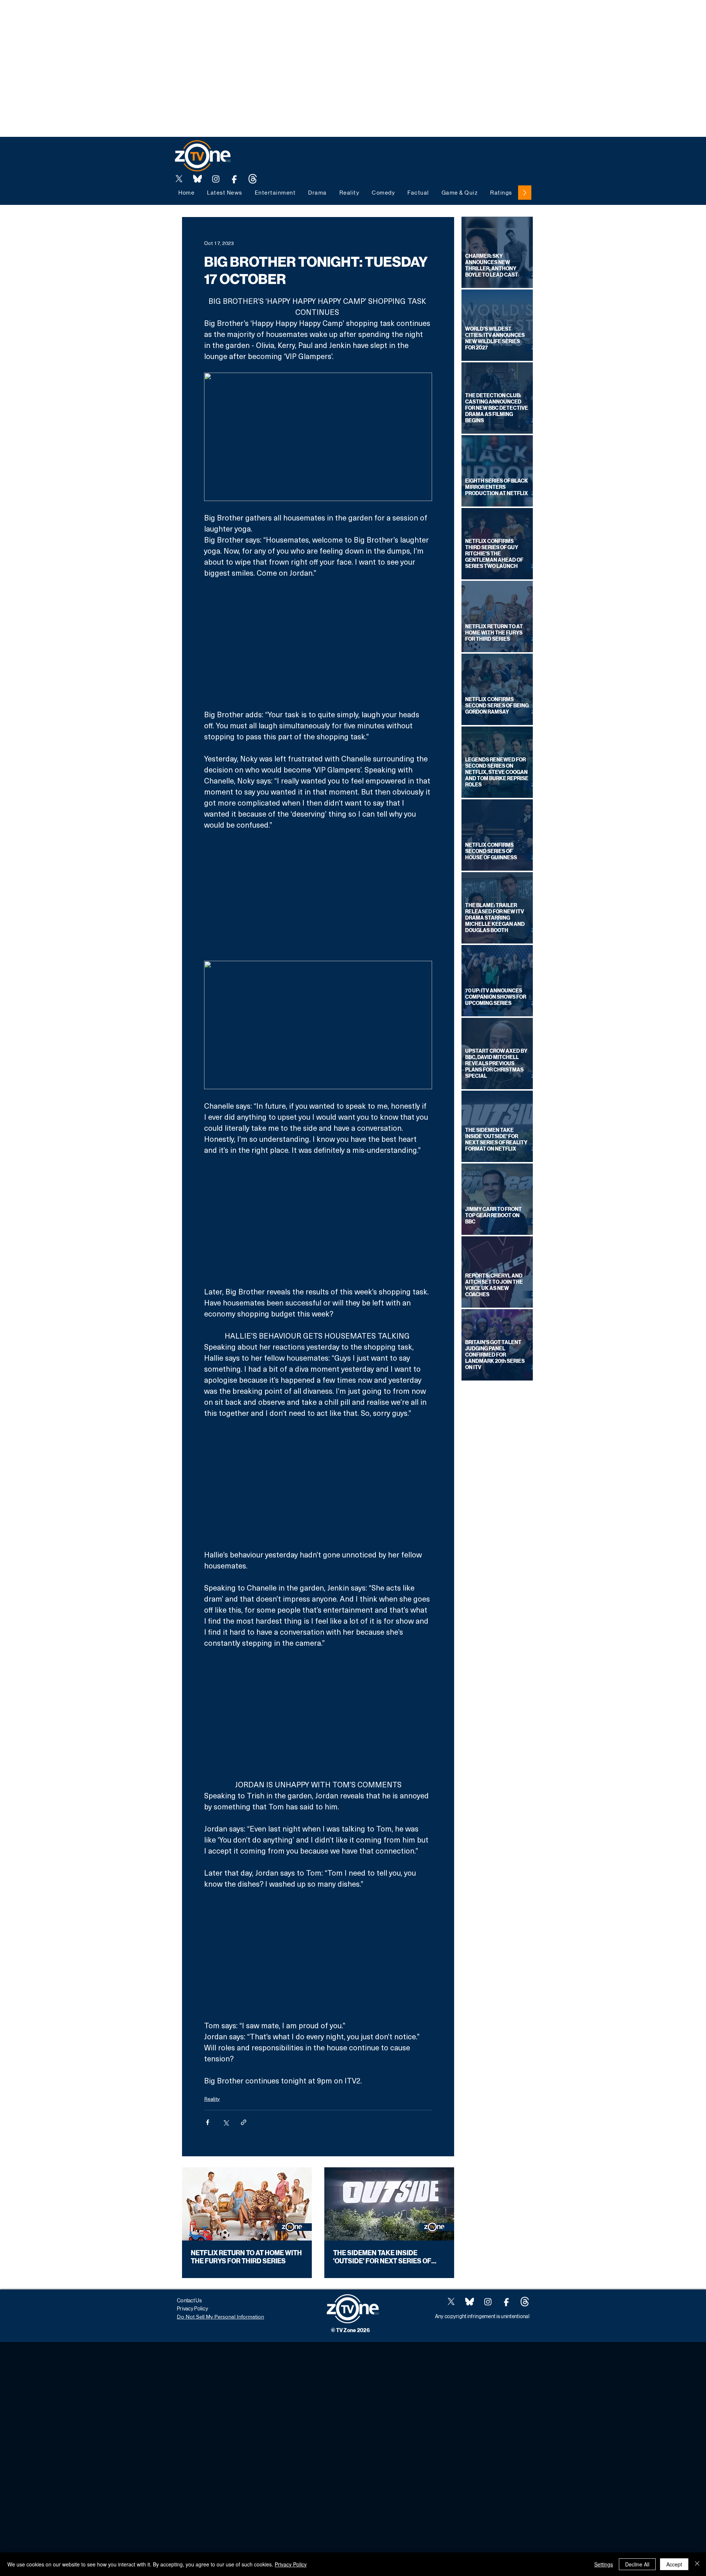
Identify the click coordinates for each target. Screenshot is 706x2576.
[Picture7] (234, 179)
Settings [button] (604, 2564)
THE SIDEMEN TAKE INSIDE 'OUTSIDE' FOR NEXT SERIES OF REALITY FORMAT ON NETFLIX (382, 2257)
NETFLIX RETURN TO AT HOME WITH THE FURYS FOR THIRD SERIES (246, 2257)
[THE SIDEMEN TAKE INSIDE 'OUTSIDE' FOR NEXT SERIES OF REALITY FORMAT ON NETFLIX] (389, 2204)
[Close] (697, 2564)
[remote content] (318, 644)
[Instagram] (216, 179)
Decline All (637, 2564)
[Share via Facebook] (208, 2122)
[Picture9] (253, 179)
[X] (179, 179)
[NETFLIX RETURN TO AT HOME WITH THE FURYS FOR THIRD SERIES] (247, 2204)
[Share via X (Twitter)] (226, 2122)
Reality (212, 2099)
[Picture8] (197, 179)
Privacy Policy (291, 2564)
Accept (674, 2564)
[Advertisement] (134, 17)
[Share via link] (244, 2122)
